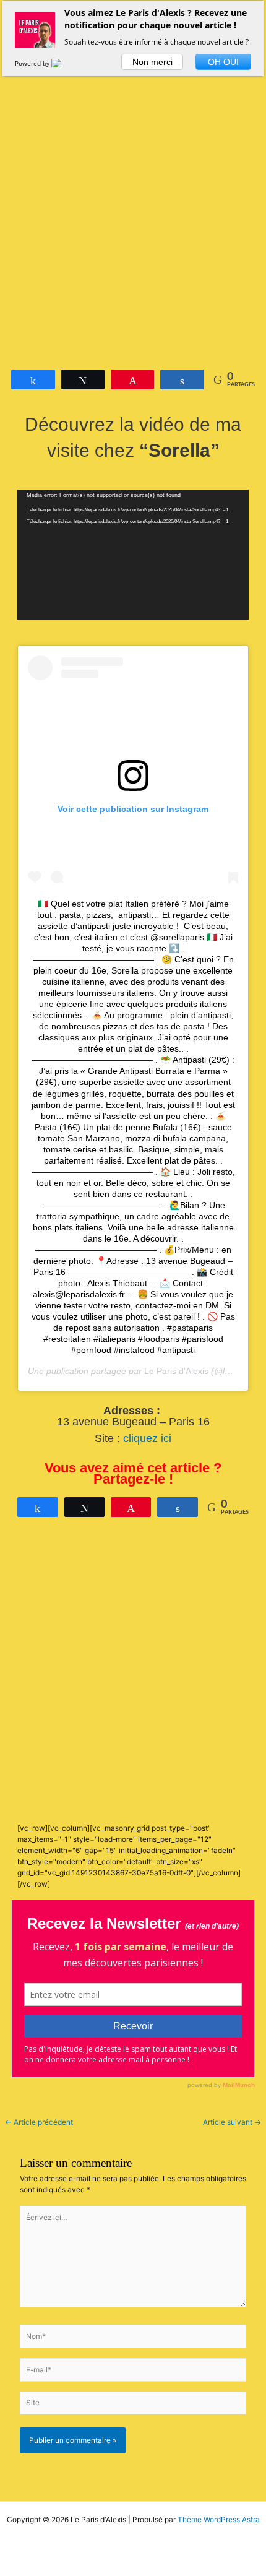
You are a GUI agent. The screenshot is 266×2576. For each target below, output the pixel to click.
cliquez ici (147, 1438)
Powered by (33, 63)
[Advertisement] (133, 196)
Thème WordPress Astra (219, 2520)
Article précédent (39, 2123)
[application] (133, 555)
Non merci (152, 62)
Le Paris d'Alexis (176, 1371)
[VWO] (64, 63)
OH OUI (223, 62)
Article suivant (232, 2123)
